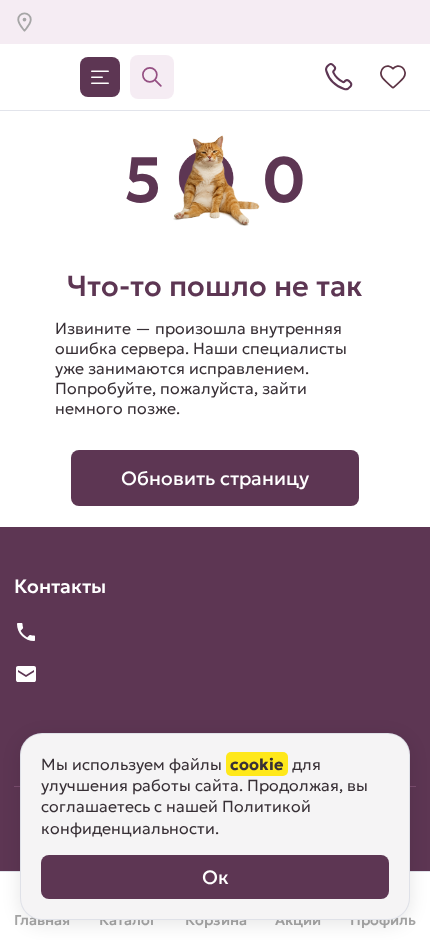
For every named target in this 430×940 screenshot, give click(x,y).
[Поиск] (152, 77)
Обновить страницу (215, 478)
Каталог (100, 77)
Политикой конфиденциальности (176, 816)
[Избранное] (393, 77)
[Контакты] (339, 77)
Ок (215, 877)
